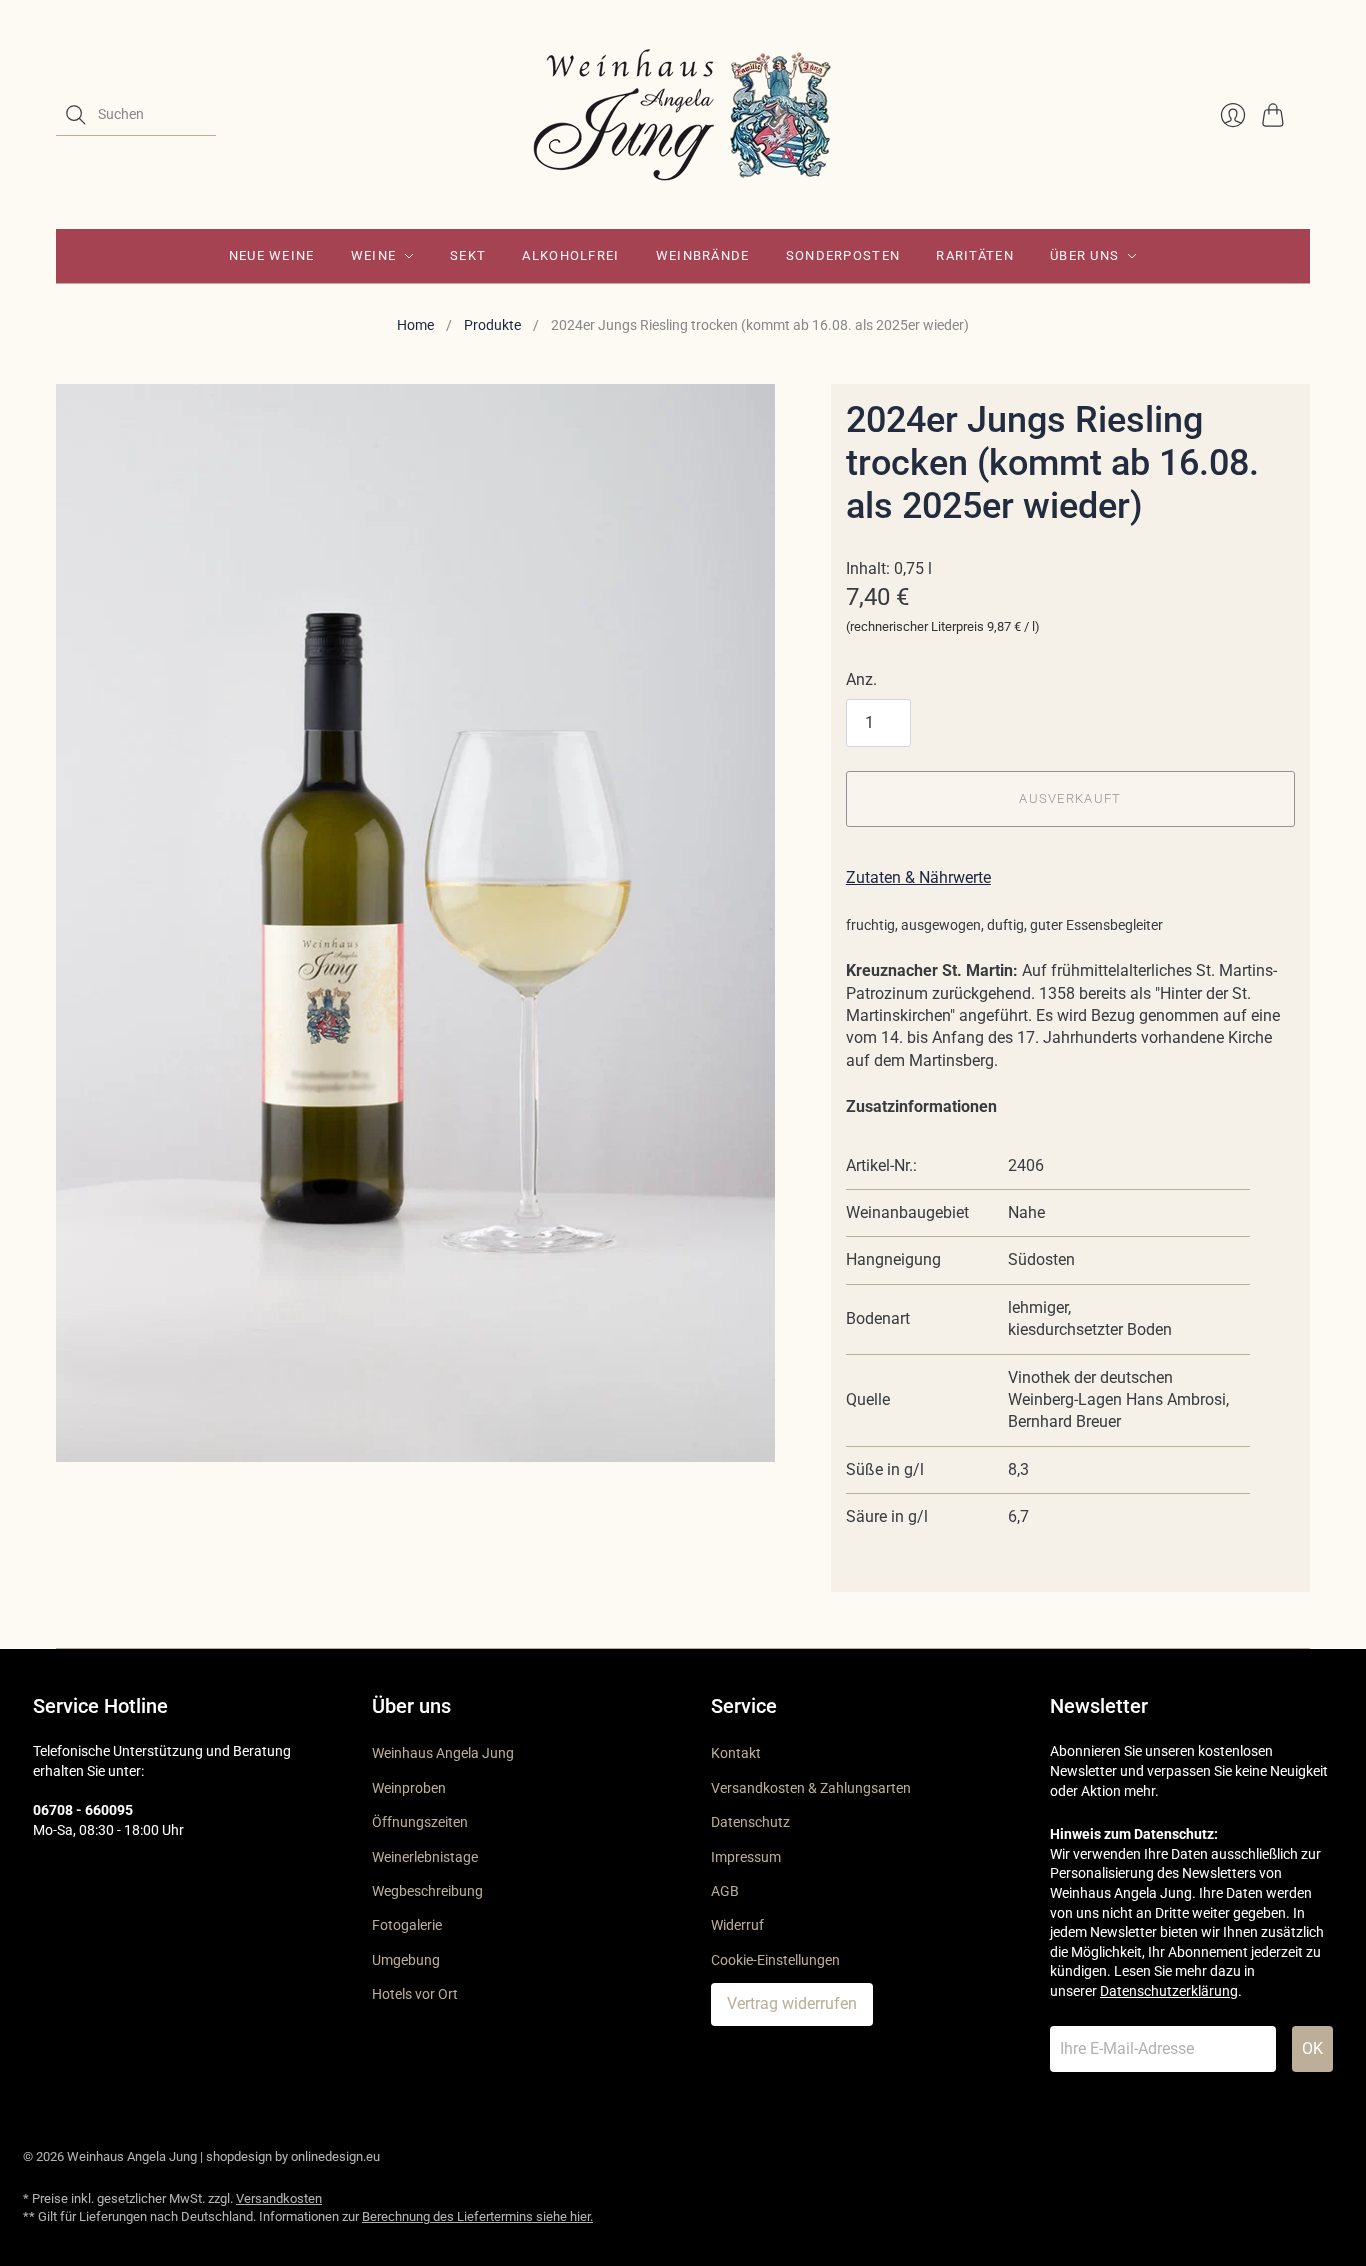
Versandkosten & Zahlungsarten (811, 1788)
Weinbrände (703, 255)
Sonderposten (843, 255)
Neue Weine (272, 255)
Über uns (1084, 255)
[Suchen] (76, 115)
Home (415, 325)
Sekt (468, 255)
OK (1312, 2048)
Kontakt (736, 1753)
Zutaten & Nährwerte (918, 877)
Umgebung (406, 1960)
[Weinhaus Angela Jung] (683, 114)
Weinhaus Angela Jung (443, 1753)
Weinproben (409, 1788)
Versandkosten (279, 2198)
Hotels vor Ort (415, 1994)
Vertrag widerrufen (792, 2003)
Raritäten (975, 255)
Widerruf (737, 1925)
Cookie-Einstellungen (775, 1960)
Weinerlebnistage (425, 1857)
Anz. (861, 679)
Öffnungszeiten (420, 1822)
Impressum (746, 1857)
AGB (725, 1891)
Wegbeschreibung (427, 1891)
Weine (374, 255)
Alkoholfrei (570, 255)
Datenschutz (750, 1822)
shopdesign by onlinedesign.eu (293, 2156)
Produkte (492, 325)
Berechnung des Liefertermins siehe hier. (477, 2216)
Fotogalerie (407, 1925)
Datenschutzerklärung (1169, 1991)
